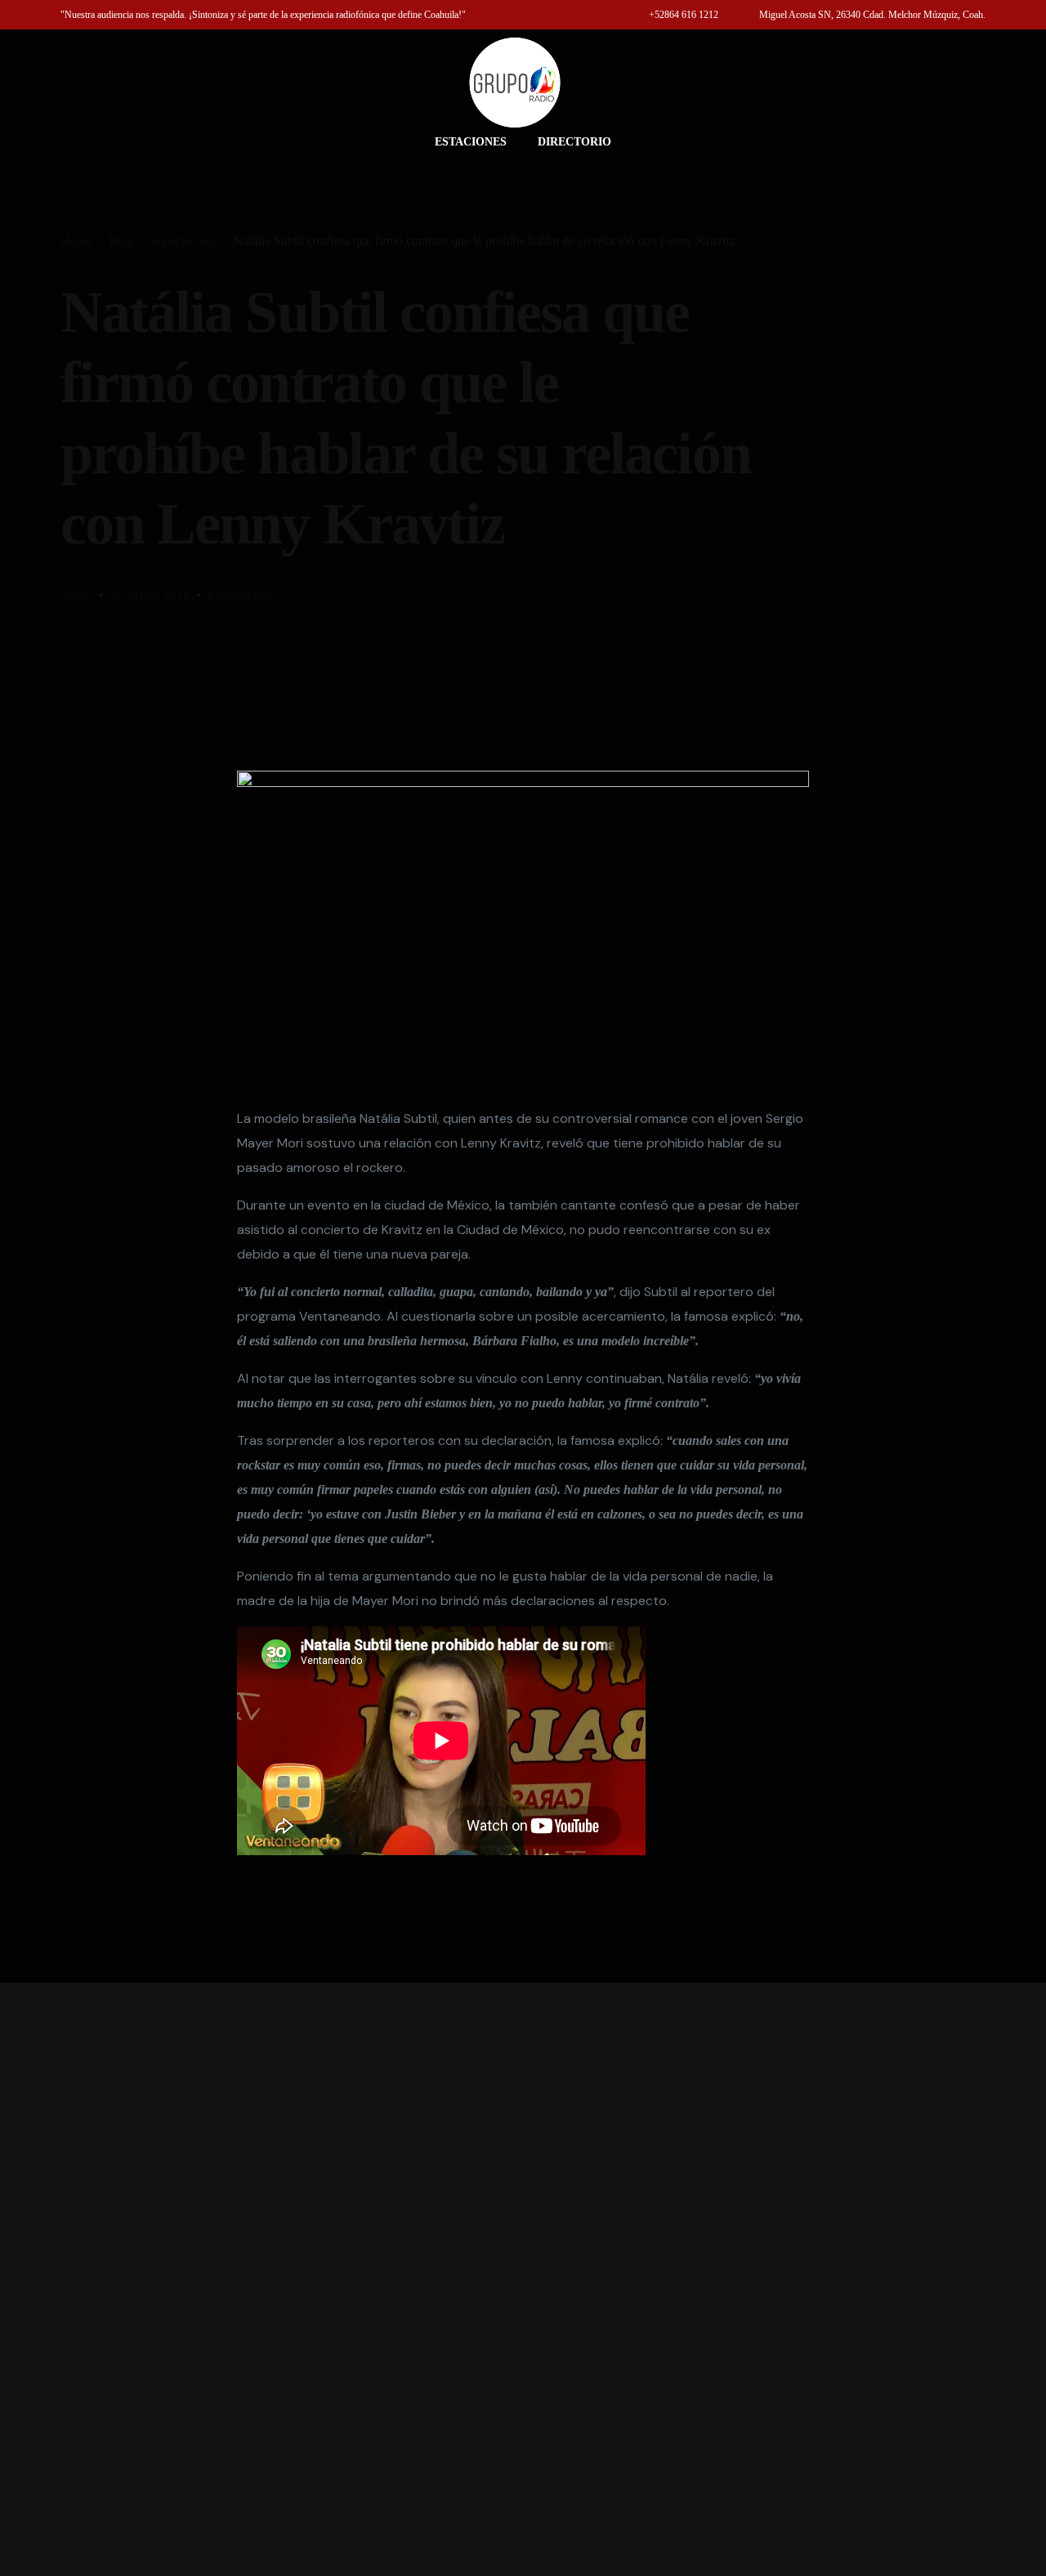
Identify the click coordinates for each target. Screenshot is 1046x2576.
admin (76, 595)
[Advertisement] (523, 2279)
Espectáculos (241, 595)
